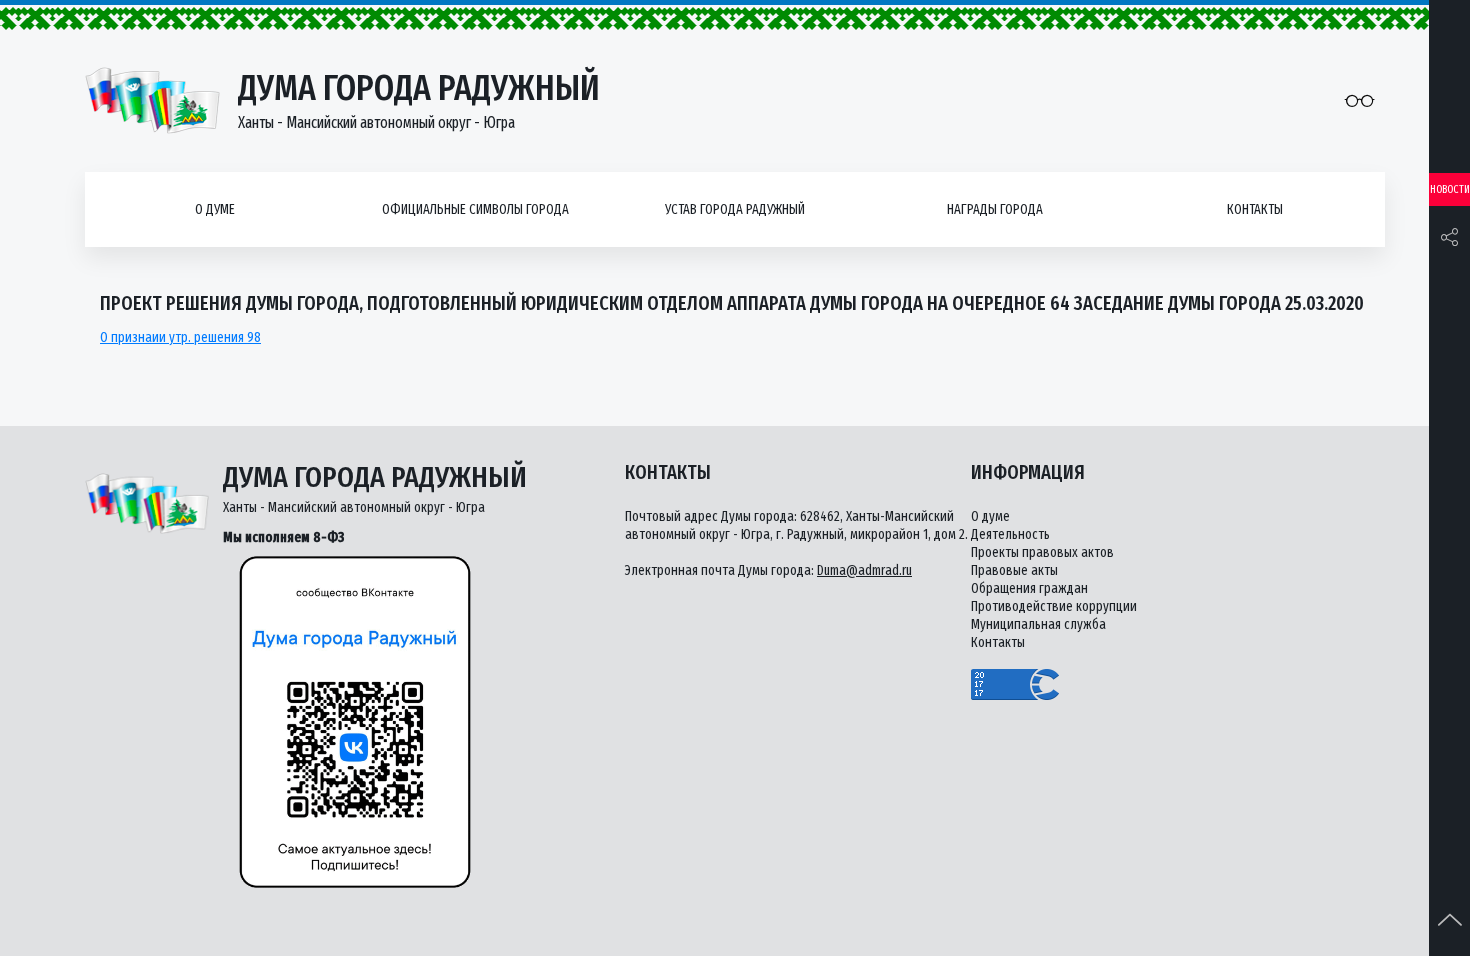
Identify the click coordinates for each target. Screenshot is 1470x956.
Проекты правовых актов (1042, 552)
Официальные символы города (475, 209)
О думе (215, 209)
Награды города (995, 209)
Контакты (1255, 209)
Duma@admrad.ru (864, 570)
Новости (1450, 189)
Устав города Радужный (735, 209)
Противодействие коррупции (1054, 606)
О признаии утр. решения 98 (180, 337)
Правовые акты (1014, 570)
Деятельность (1010, 534)
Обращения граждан (1029, 588)
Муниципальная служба (1038, 624)
